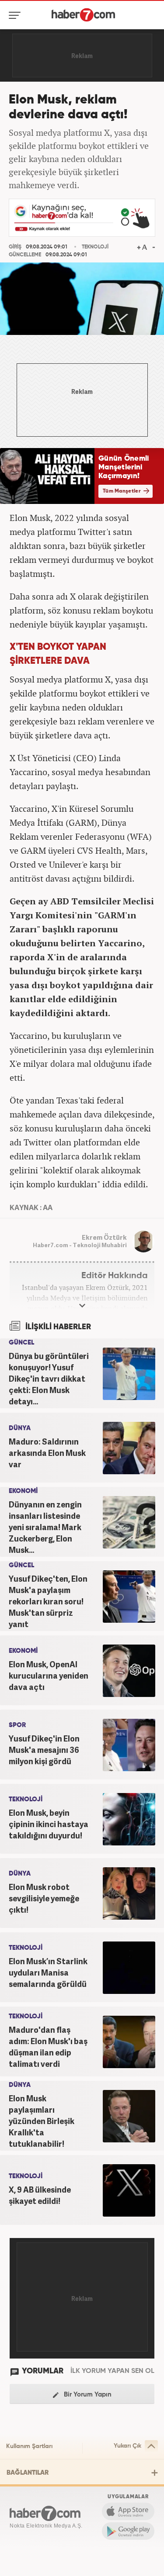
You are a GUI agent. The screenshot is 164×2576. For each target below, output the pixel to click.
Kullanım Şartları (29, 2446)
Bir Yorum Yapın (87, 2395)
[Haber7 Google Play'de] (128, 2531)
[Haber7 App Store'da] (128, 2511)
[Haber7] (83, 15)
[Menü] (16, 15)
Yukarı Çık (127, 2446)
